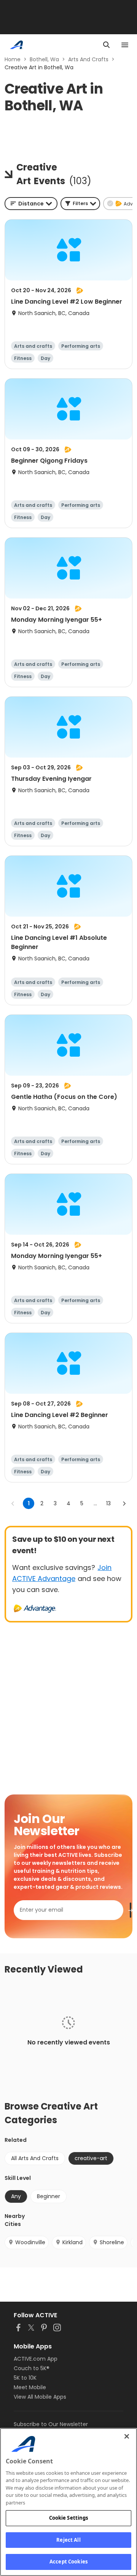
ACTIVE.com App (36, 2359)
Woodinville (30, 2242)
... (95, 1503)
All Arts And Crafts (35, 2158)
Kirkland (72, 2242)
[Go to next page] (124, 1503)
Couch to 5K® (32, 2368)
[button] (80, 204)
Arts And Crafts (88, 59)
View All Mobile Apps (40, 2397)
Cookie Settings (69, 2518)
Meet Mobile (30, 2387)
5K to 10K (25, 2378)
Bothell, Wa (44, 59)
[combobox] (31, 204)
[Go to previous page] (13, 1503)
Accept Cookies (68, 2562)
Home (13, 59)
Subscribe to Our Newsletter (51, 2424)
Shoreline (112, 2242)
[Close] (127, 2436)
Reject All (68, 2540)
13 (108, 1503)
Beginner (49, 2196)
